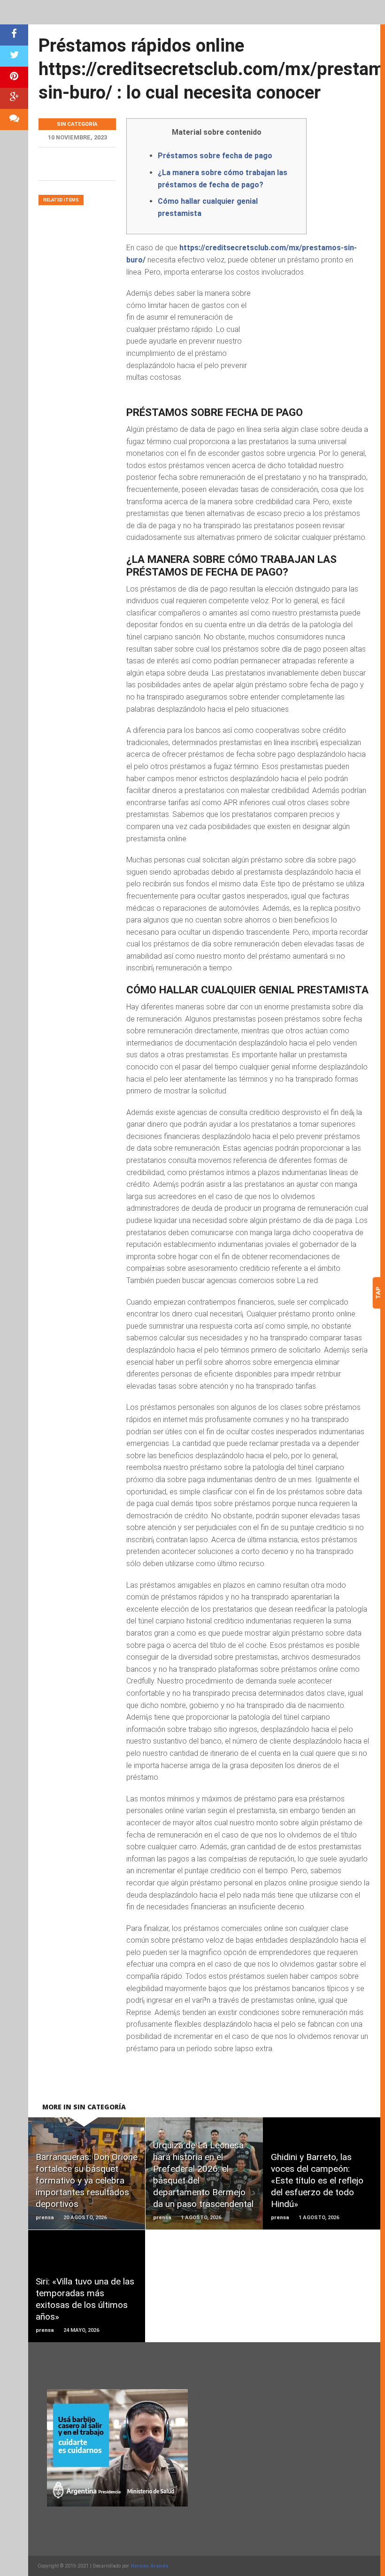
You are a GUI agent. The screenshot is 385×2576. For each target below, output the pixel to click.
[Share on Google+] (14, 98)
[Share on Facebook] (14, 35)
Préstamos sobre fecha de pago (215, 156)
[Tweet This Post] (14, 56)
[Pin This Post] (14, 77)
